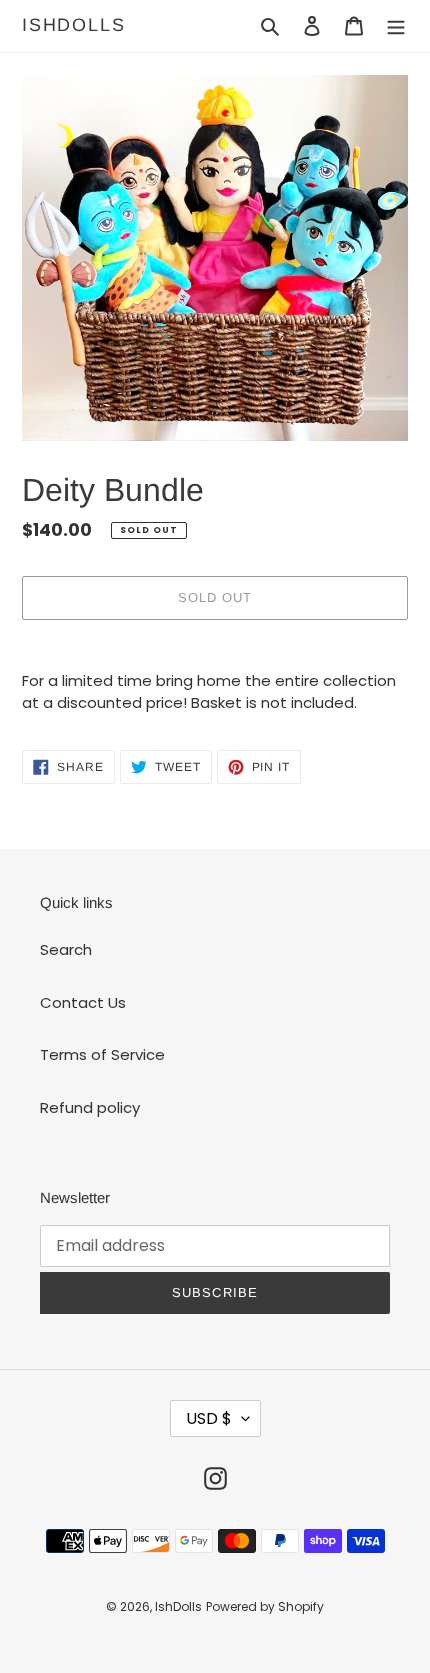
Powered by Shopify (265, 1606)
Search (66, 949)
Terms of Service (102, 1054)
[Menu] (396, 26)
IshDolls (73, 25)
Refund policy (90, 1107)
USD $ (209, 1418)
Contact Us (83, 1002)
